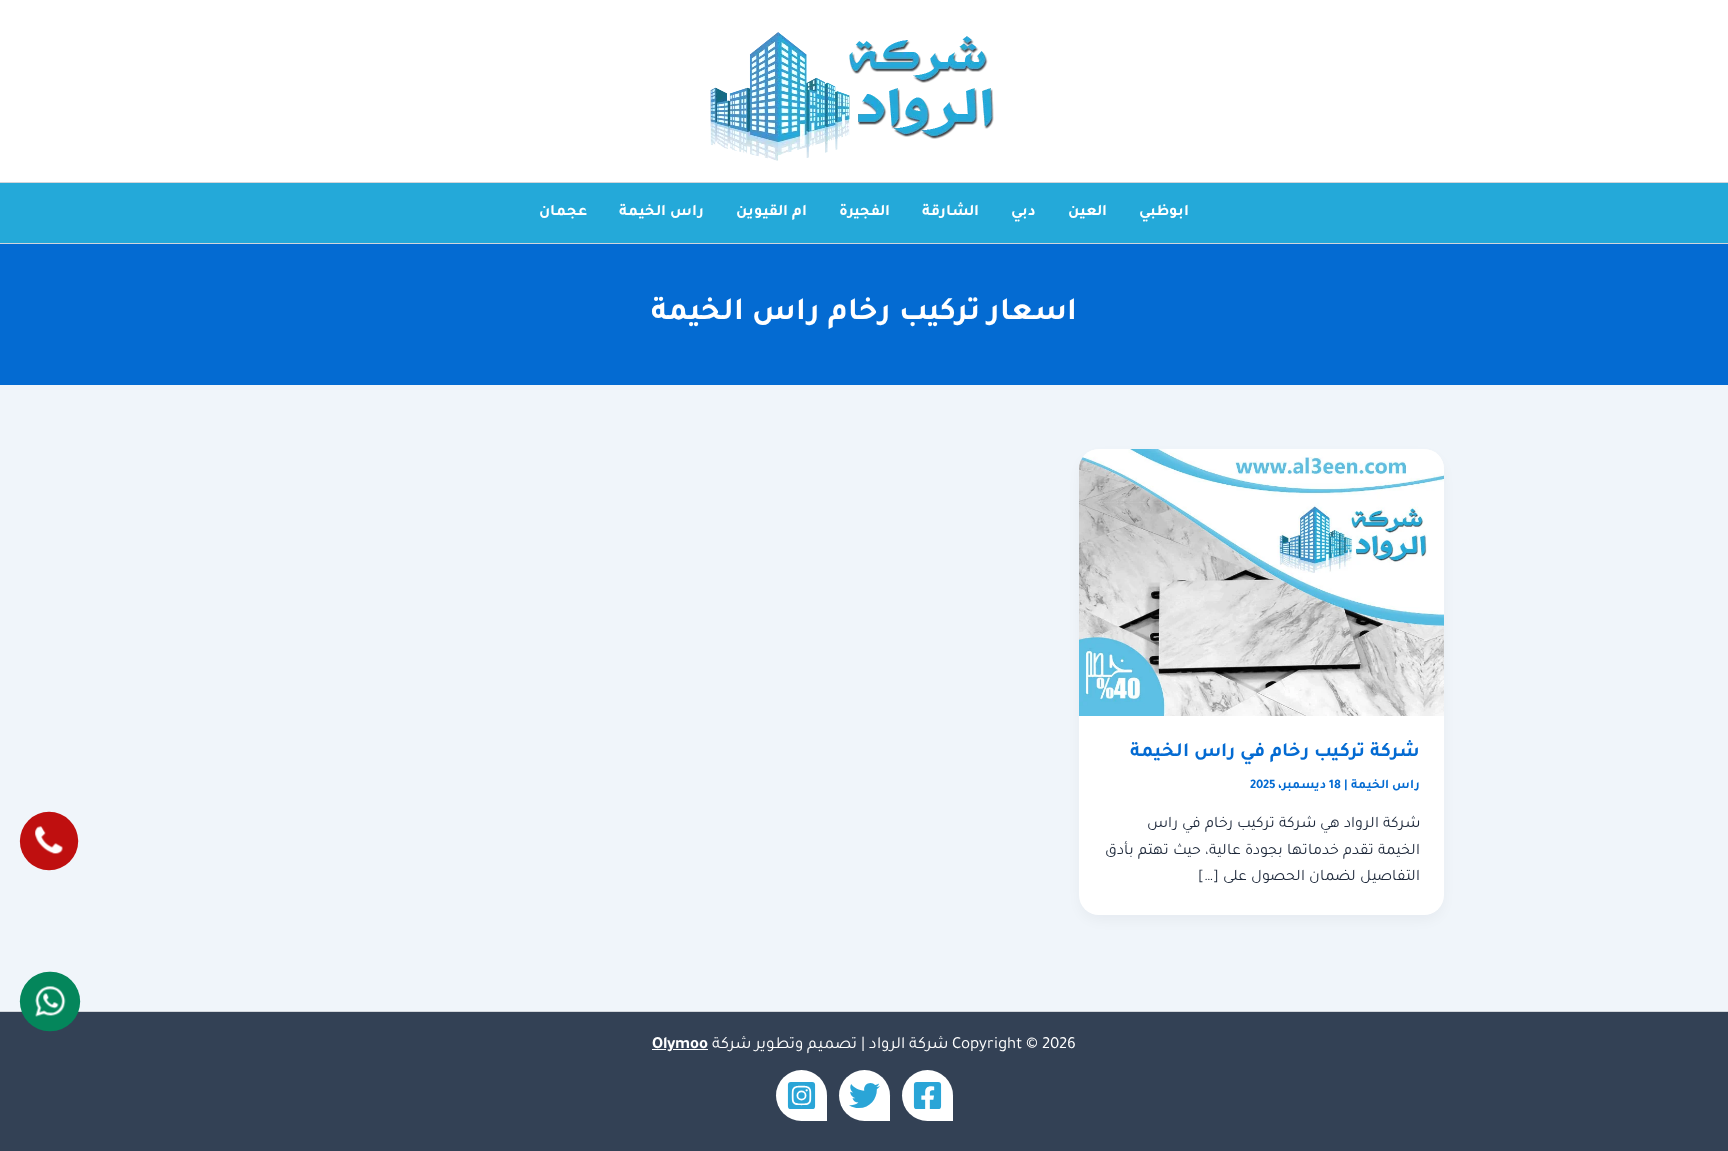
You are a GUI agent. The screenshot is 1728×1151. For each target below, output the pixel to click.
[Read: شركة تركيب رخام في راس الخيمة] (1261, 584)
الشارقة (950, 213)
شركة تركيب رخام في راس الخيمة (1275, 753)
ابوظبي (1164, 213)
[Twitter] (864, 1095)
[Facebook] (927, 1095)
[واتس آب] (50, 1001)
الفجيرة (864, 213)
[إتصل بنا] (49, 840)
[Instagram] (801, 1095)
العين (1087, 213)
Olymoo (680, 1045)
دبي (1023, 213)
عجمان (563, 213)
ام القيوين (771, 213)
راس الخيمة (661, 213)
